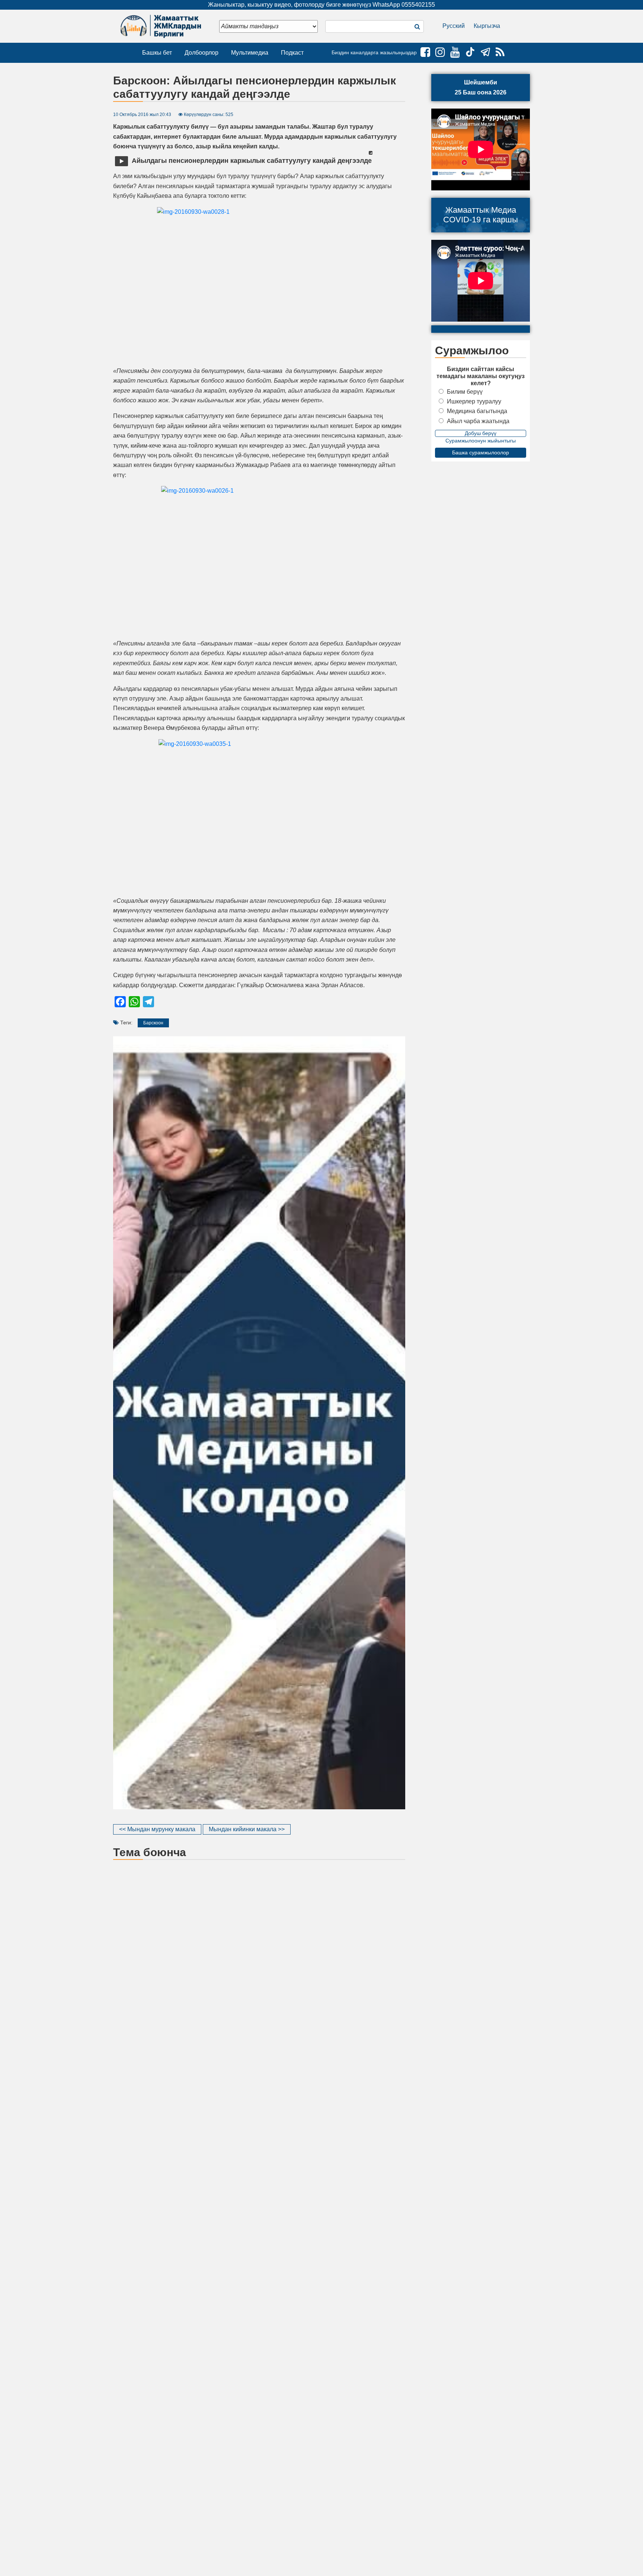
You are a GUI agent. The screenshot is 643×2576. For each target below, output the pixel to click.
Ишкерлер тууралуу (474, 401)
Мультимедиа (250, 53)
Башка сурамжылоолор (481, 453)
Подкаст (292, 53)
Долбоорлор (201, 53)
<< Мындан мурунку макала (157, 1829)
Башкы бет (157, 53)
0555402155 (418, 5)
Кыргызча (487, 26)
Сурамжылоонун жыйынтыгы (481, 441)
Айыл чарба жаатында (478, 421)
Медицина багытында (477, 411)
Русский (454, 26)
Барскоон (153, 1023)
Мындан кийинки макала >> (247, 1829)
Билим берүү (465, 392)
